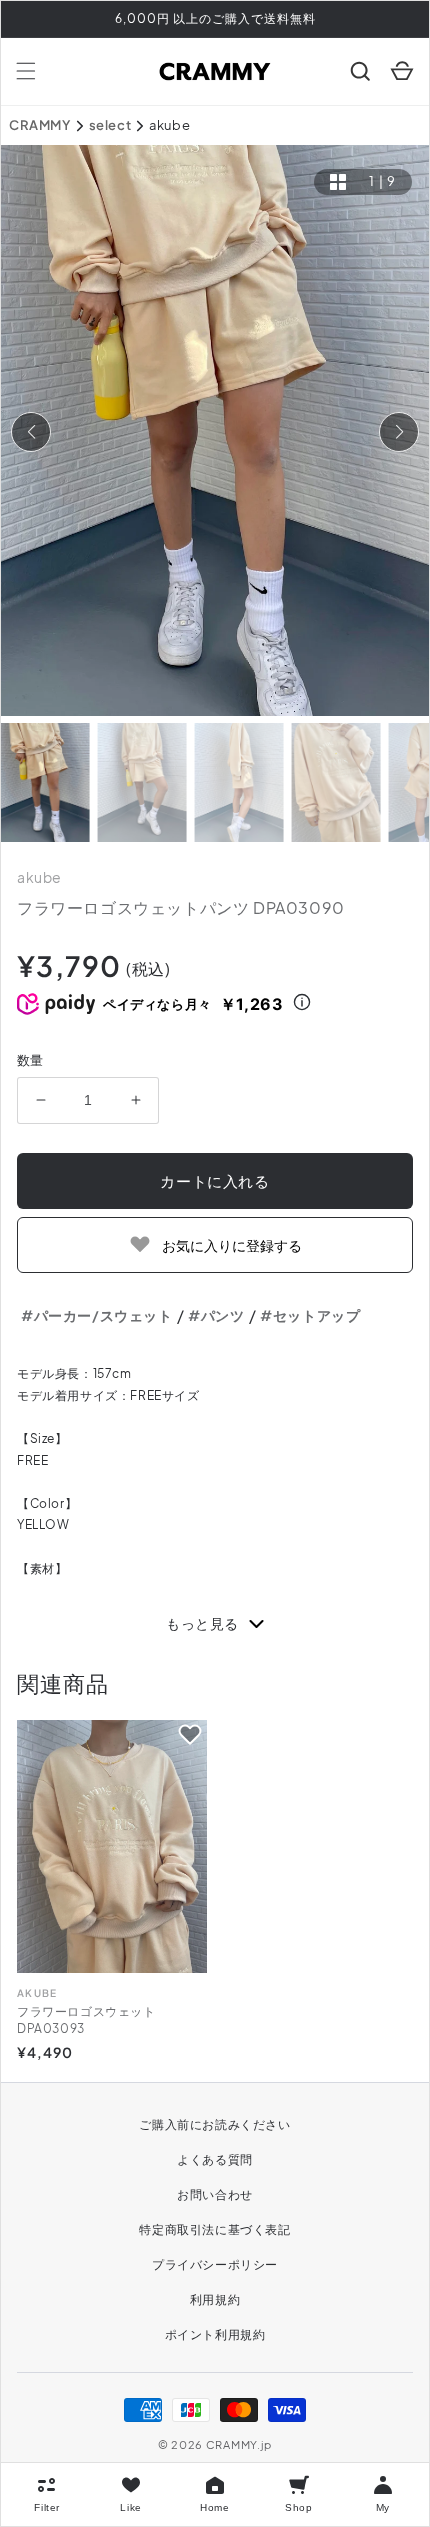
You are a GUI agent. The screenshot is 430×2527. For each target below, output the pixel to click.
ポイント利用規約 (215, 2334)
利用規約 (215, 2299)
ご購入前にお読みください (214, 2124)
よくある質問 (215, 2159)
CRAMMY (40, 125)
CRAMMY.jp (239, 2444)
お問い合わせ (215, 2194)
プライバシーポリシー (215, 2264)
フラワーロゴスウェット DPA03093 (86, 2020)
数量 (30, 1060)
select (110, 125)
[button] (26, 71)
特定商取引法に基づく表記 (214, 2229)
